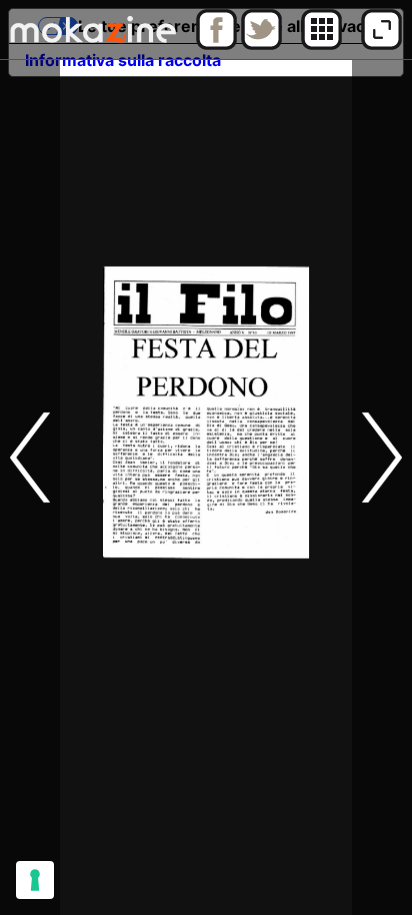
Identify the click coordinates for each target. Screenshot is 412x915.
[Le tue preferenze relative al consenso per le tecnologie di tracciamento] (35, 880)
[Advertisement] (206, 709)
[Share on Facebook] (216, 45)
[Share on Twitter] (261, 45)
